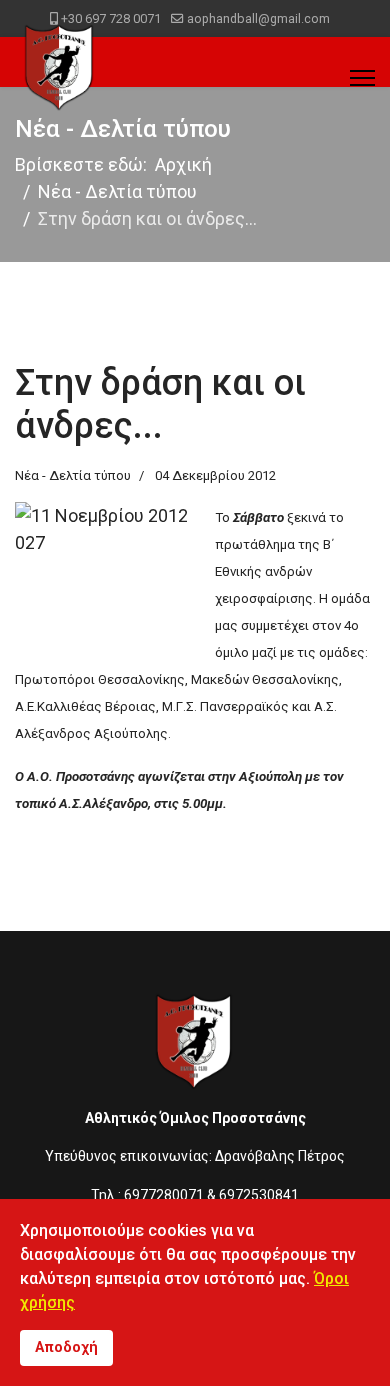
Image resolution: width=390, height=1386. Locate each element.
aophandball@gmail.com (258, 18)
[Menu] (362, 78)
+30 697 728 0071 (111, 18)
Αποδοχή (66, 1347)
